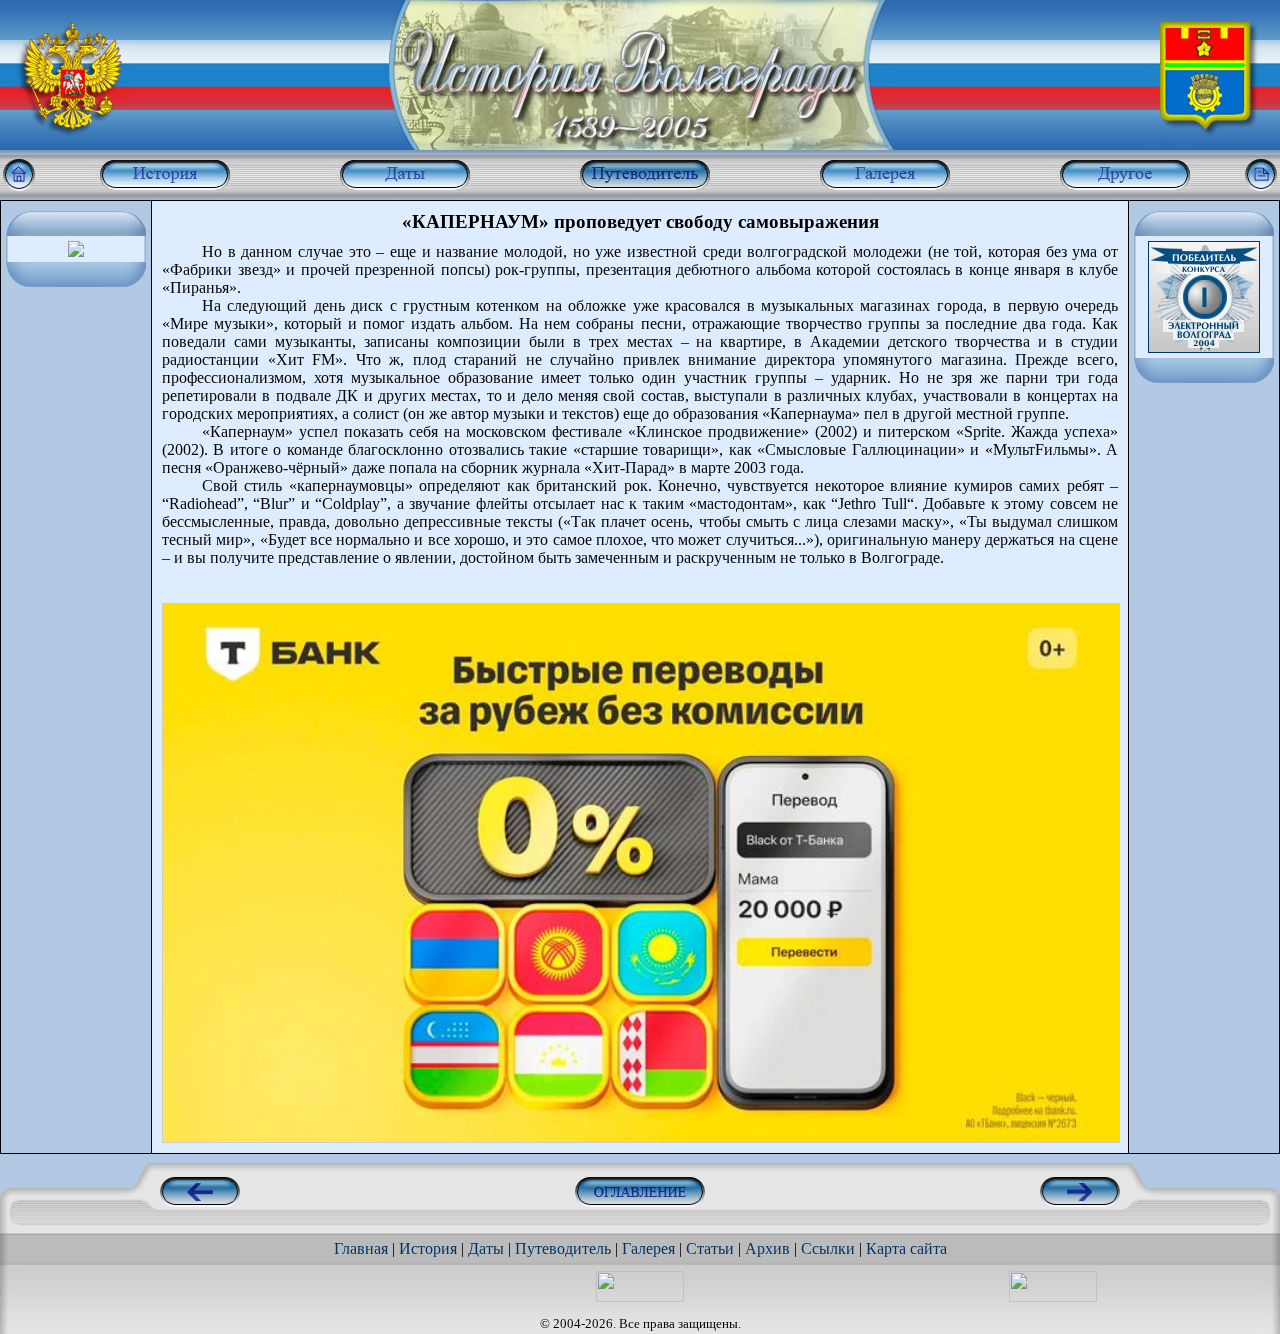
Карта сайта (906, 1248)
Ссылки (828, 1248)
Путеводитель (563, 1248)
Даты (486, 1248)
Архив (767, 1248)
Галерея (648, 1248)
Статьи (710, 1248)
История (428, 1248)
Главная (361, 1248)
